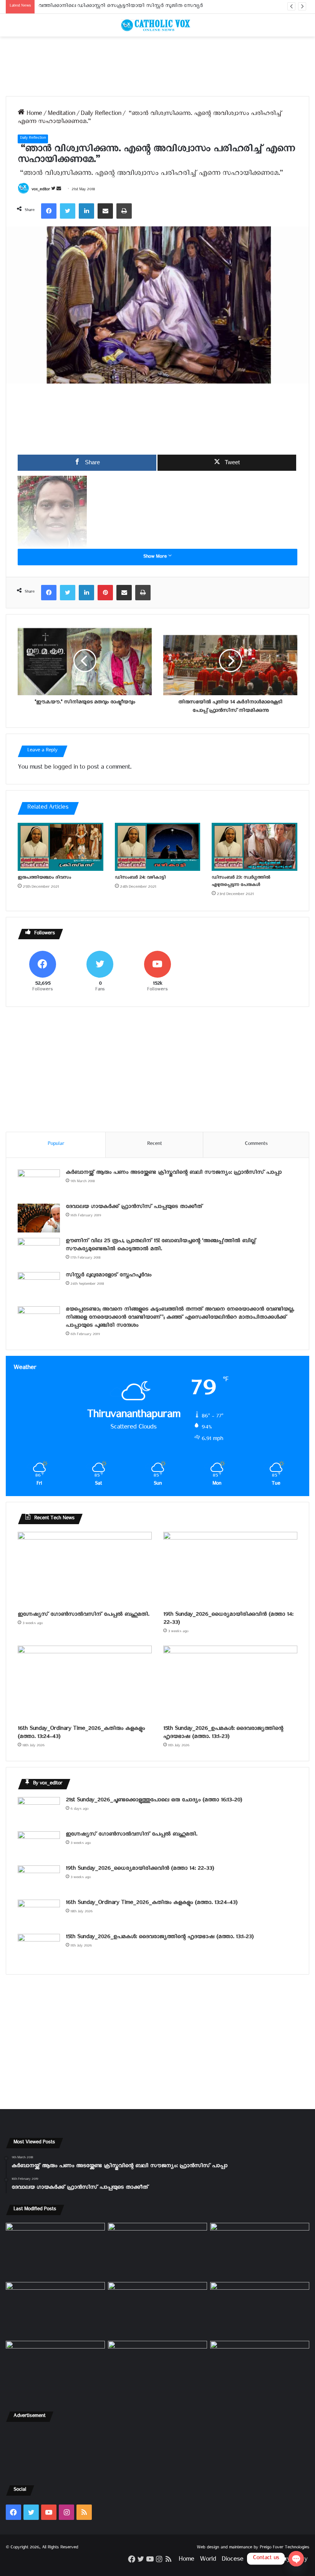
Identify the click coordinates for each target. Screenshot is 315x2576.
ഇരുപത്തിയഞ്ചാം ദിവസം (44, 878)
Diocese (232, 2560)
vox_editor (41, 190)
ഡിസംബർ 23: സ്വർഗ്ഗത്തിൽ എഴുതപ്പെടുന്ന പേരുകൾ (241, 882)
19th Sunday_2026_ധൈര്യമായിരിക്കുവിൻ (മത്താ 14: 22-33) (228, 1619)
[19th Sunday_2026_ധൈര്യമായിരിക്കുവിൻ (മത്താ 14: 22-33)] (230, 1570)
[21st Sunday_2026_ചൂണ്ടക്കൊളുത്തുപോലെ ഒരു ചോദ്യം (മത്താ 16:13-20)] (39, 1811)
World (208, 2560)
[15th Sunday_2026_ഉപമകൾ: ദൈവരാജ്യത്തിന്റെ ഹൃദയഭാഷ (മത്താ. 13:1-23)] (230, 1683)
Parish (257, 2560)
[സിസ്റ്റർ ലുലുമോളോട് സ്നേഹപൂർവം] (39, 1286)
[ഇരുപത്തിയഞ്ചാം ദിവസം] (61, 847)
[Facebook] (49, 211)
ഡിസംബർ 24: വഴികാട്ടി (140, 878)
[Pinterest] (105, 593)
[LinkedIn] (86, 211)
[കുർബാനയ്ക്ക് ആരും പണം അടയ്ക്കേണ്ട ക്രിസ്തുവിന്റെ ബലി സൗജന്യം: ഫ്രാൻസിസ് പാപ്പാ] (39, 1184)
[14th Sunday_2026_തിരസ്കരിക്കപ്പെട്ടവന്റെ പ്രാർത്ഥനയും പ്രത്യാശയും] (55, 2369)
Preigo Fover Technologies (284, 2548)
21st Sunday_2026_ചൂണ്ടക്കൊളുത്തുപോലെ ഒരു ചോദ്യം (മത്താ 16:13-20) (154, 1801)
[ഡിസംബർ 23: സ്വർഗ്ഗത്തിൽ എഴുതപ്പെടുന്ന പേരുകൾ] (254, 847)
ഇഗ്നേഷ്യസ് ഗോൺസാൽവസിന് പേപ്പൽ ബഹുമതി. (83, 1615)
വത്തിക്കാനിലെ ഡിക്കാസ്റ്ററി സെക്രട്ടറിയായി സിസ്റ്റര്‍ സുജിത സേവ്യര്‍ (121, 7)
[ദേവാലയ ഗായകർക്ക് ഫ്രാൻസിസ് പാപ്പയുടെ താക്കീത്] (39, 1218)
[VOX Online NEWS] (157, 25)
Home (33, 115)
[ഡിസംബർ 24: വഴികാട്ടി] (158, 847)
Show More (156, 557)
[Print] (124, 211)
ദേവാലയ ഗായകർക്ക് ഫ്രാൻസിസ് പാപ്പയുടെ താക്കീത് (134, 1208)
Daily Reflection (101, 115)
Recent (154, 1145)
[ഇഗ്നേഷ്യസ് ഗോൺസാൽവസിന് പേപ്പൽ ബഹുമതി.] (85, 1570)
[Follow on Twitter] (54, 190)
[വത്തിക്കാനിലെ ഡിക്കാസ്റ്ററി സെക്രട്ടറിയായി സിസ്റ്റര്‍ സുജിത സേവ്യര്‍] (157, 2369)
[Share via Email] (105, 211)
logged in (65, 768)
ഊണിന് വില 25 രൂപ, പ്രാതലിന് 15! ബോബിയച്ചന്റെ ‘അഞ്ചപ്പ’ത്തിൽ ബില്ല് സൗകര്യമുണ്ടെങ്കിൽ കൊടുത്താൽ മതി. (161, 1246)
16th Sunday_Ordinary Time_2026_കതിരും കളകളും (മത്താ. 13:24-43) (81, 1734)
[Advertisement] (157, 66)
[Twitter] (68, 211)
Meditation (61, 115)
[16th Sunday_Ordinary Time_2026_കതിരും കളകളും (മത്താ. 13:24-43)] (85, 1683)
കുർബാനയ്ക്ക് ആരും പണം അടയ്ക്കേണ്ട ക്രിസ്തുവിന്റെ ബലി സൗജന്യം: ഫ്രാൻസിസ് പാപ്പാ (174, 1173)
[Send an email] (59, 190)
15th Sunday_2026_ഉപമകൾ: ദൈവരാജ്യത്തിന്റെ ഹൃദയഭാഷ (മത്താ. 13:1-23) (223, 1734)
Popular (56, 1145)
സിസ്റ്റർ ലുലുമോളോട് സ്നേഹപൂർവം (109, 1276)
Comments (256, 1145)
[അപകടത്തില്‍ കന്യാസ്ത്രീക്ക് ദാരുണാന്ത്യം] (260, 2369)
